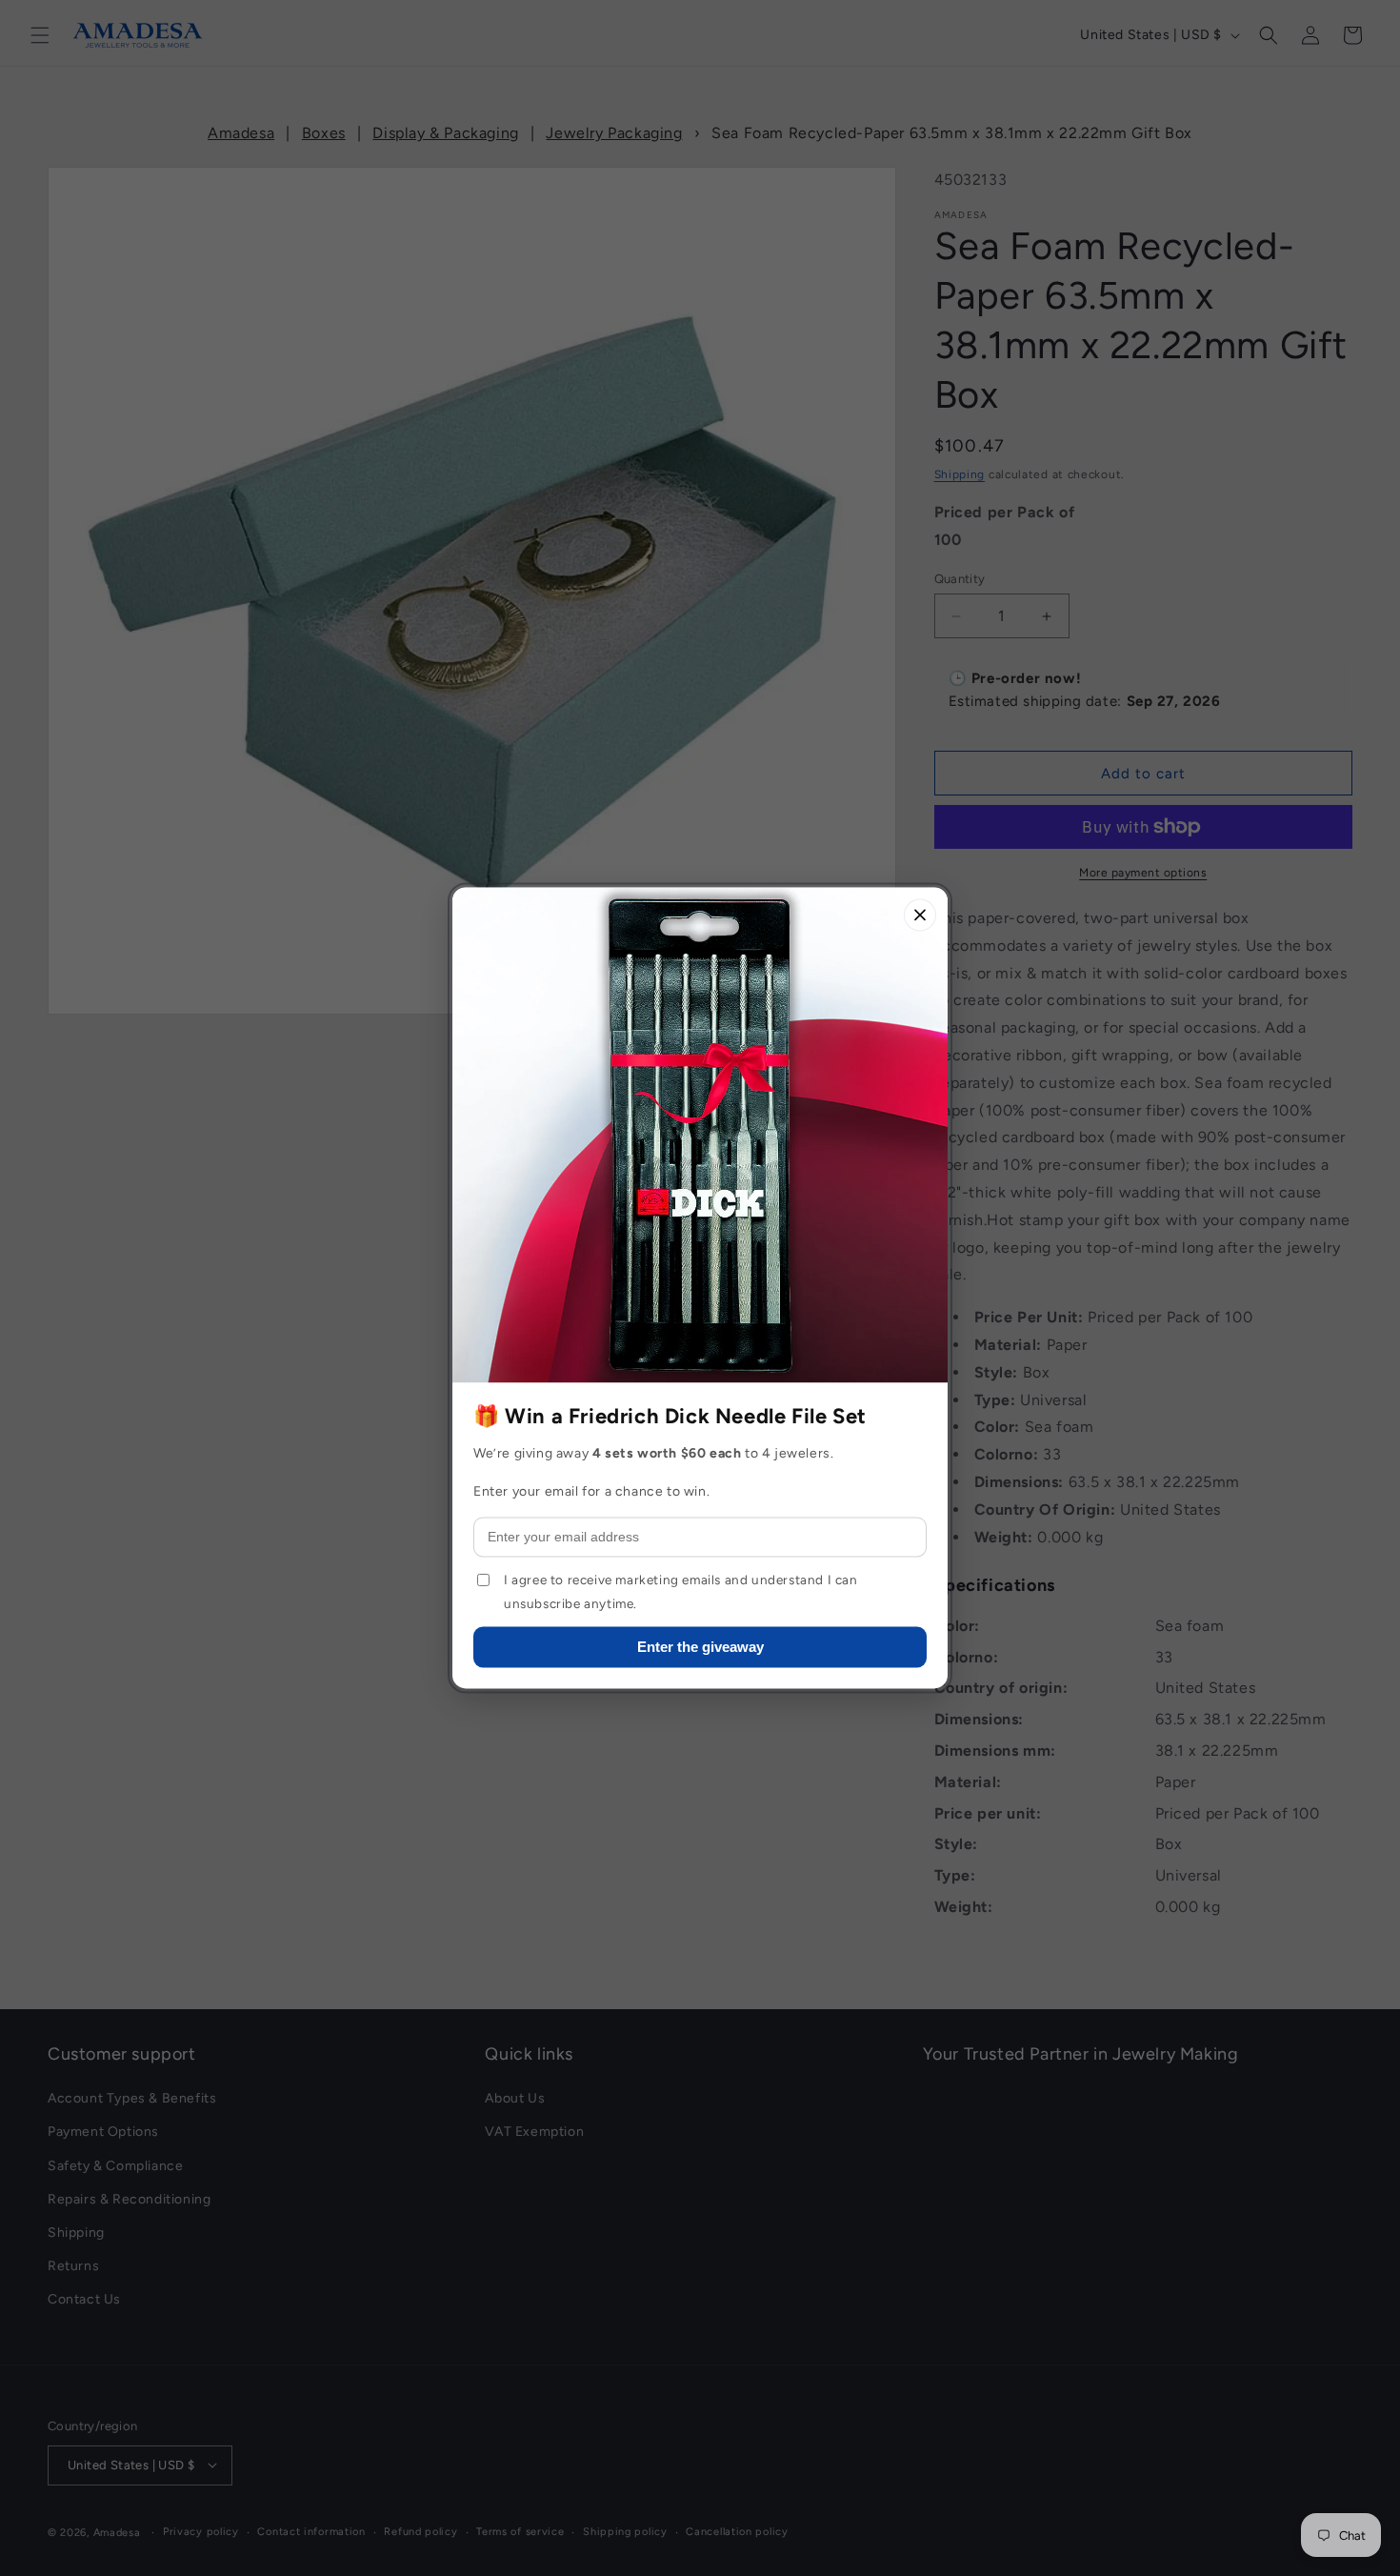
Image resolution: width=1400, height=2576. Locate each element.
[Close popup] (920, 915)
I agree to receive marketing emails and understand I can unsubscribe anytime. (681, 1592)
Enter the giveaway (700, 1648)
